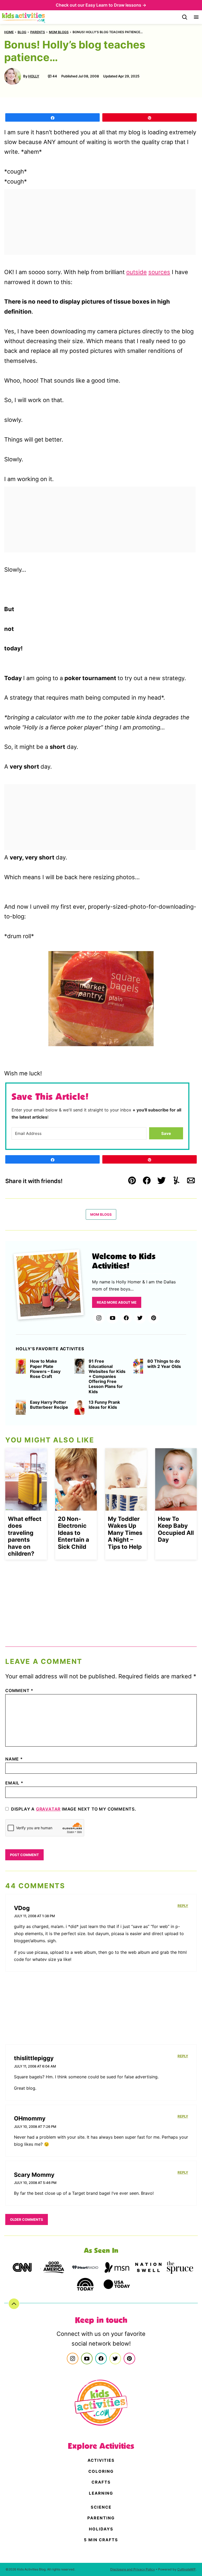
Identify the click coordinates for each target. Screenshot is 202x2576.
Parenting (101, 2518)
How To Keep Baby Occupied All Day (176, 1529)
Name (14, 1759)
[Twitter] (140, 1318)
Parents (38, 32)
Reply (183, 1906)
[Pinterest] (154, 1318)
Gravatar (48, 1809)
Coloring (101, 2471)
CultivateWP (186, 2569)
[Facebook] (126, 1318)
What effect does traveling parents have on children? (25, 1536)
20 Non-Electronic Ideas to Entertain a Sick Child (74, 1533)
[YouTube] (113, 1318)
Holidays (101, 2529)
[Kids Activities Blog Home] (24, 17)
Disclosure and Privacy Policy (133, 2569)
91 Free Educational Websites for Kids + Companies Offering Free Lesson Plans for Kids (107, 1376)
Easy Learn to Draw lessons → (116, 5)
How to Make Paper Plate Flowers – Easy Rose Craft (45, 1369)
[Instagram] (99, 1318)
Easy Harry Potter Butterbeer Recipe (49, 1405)
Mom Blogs (59, 32)
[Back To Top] (14, 2304)
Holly (34, 76)
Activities (101, 2460)
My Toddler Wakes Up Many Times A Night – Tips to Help (125, 1533)
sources (159, 272)
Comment (19, 1690)
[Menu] (196, 17)
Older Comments (27, 2219)
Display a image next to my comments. (74, 1809)
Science (101, 2507)
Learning (101, 2493)
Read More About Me (117, 1302)
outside (137, 272)
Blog (22, 32)
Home (9, 32)
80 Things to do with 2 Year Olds (164, 1364)
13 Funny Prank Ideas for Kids (104, 1405)
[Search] (185, 17)
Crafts (101, 2482)
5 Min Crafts (101, 2540)
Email (14, 1783)
